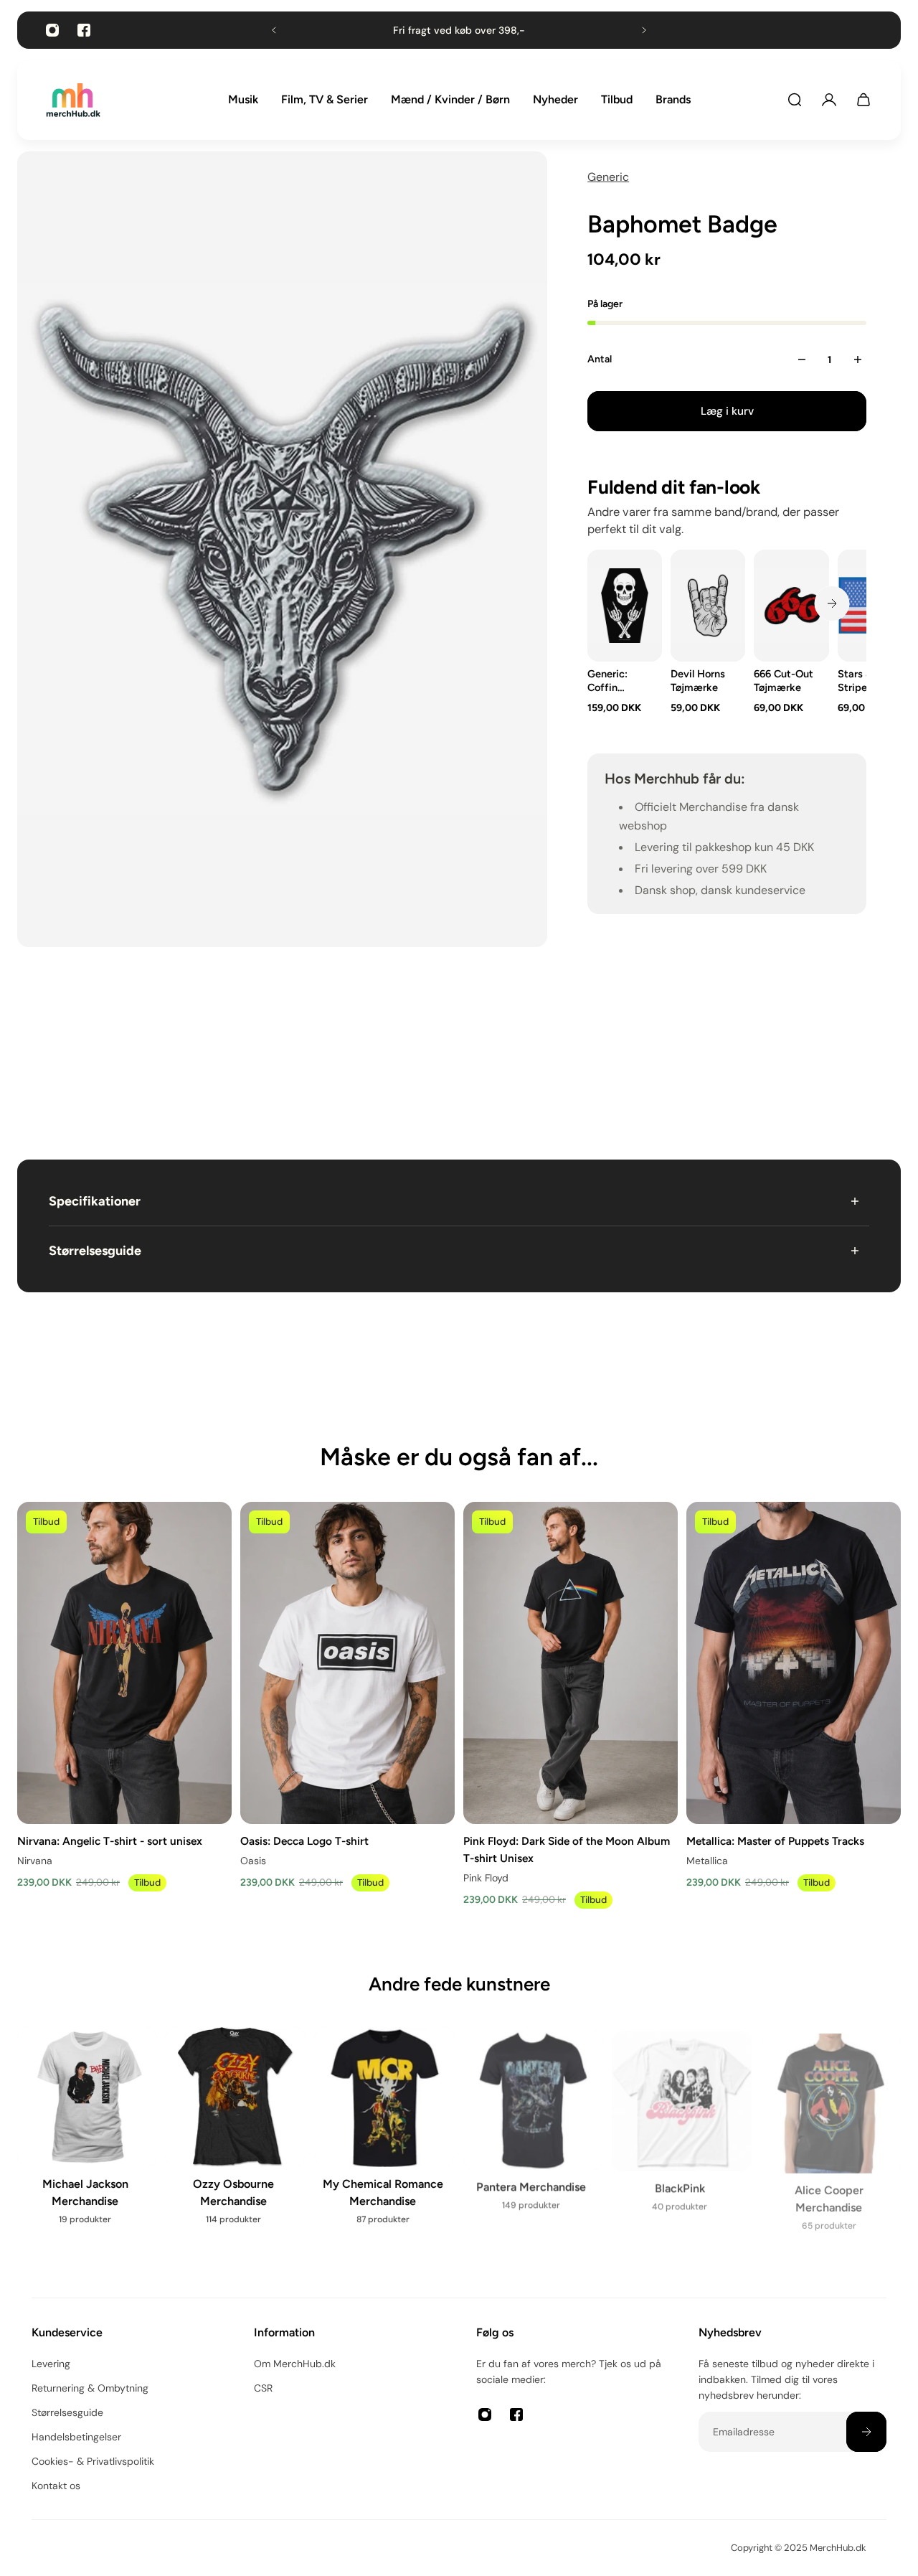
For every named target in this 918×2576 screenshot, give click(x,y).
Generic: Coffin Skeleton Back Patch (615, 681)
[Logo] (73, 100)
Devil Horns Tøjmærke (698, 681)
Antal (600, 359)
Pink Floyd (486, 1878)
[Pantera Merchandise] (533, 2126)
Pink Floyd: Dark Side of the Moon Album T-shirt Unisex (567, 1849)
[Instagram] (52, 30)
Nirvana (35, 1860)
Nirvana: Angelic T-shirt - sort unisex (110, 1840)
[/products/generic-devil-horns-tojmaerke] (708, 606)
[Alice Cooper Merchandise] (831, 2135)
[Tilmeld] (866, 2432)
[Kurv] (863, 100)
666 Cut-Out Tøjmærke (784, 681)
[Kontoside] (829, 100)
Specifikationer (95, 1201)
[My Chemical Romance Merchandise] (385, 2135)
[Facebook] (84, 30)
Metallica (707, 1860)
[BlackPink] (682, 2126)
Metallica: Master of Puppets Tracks (775, 1840)
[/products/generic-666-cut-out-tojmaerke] (792, 606)
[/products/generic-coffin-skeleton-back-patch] (625, 606)
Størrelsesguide (95, 1251)
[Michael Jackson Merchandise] (87, 2135)
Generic (608, 177)
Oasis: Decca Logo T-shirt (304, 1840)
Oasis (253, 1860)
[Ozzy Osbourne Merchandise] (236, 2135)
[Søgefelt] (795, 100)
